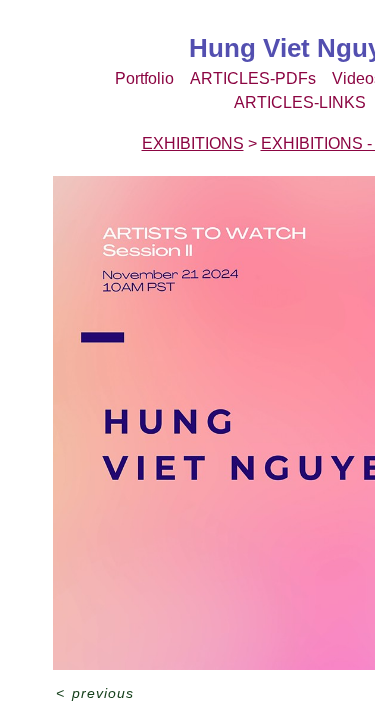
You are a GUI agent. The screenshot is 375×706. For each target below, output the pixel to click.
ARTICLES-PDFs (253, 78)
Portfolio (144, 78)
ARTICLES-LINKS (300, 102)
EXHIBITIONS (193, 143)
